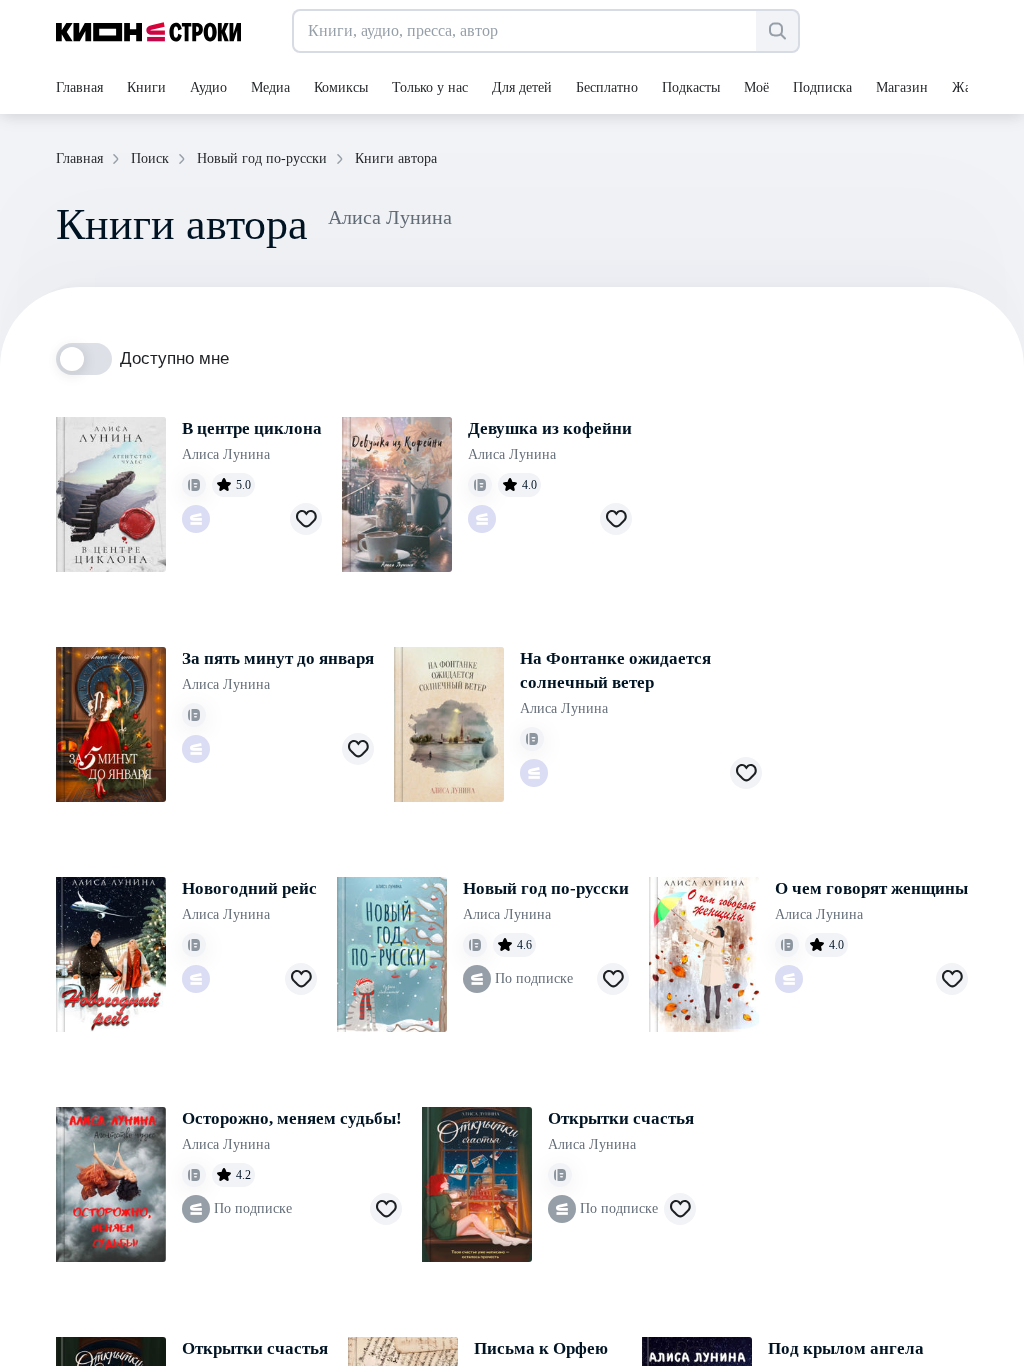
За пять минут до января (278, 658)
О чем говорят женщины (871, 888)
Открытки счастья (621, 1118)
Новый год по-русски (546, 888)
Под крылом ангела (846, 1348)
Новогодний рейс (249, 888)
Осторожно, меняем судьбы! (292, 1118)
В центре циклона (252, 428)
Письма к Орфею (541, 1348)
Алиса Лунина (226, 454)
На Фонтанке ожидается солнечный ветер (615, 670)
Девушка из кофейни (550, 428)
